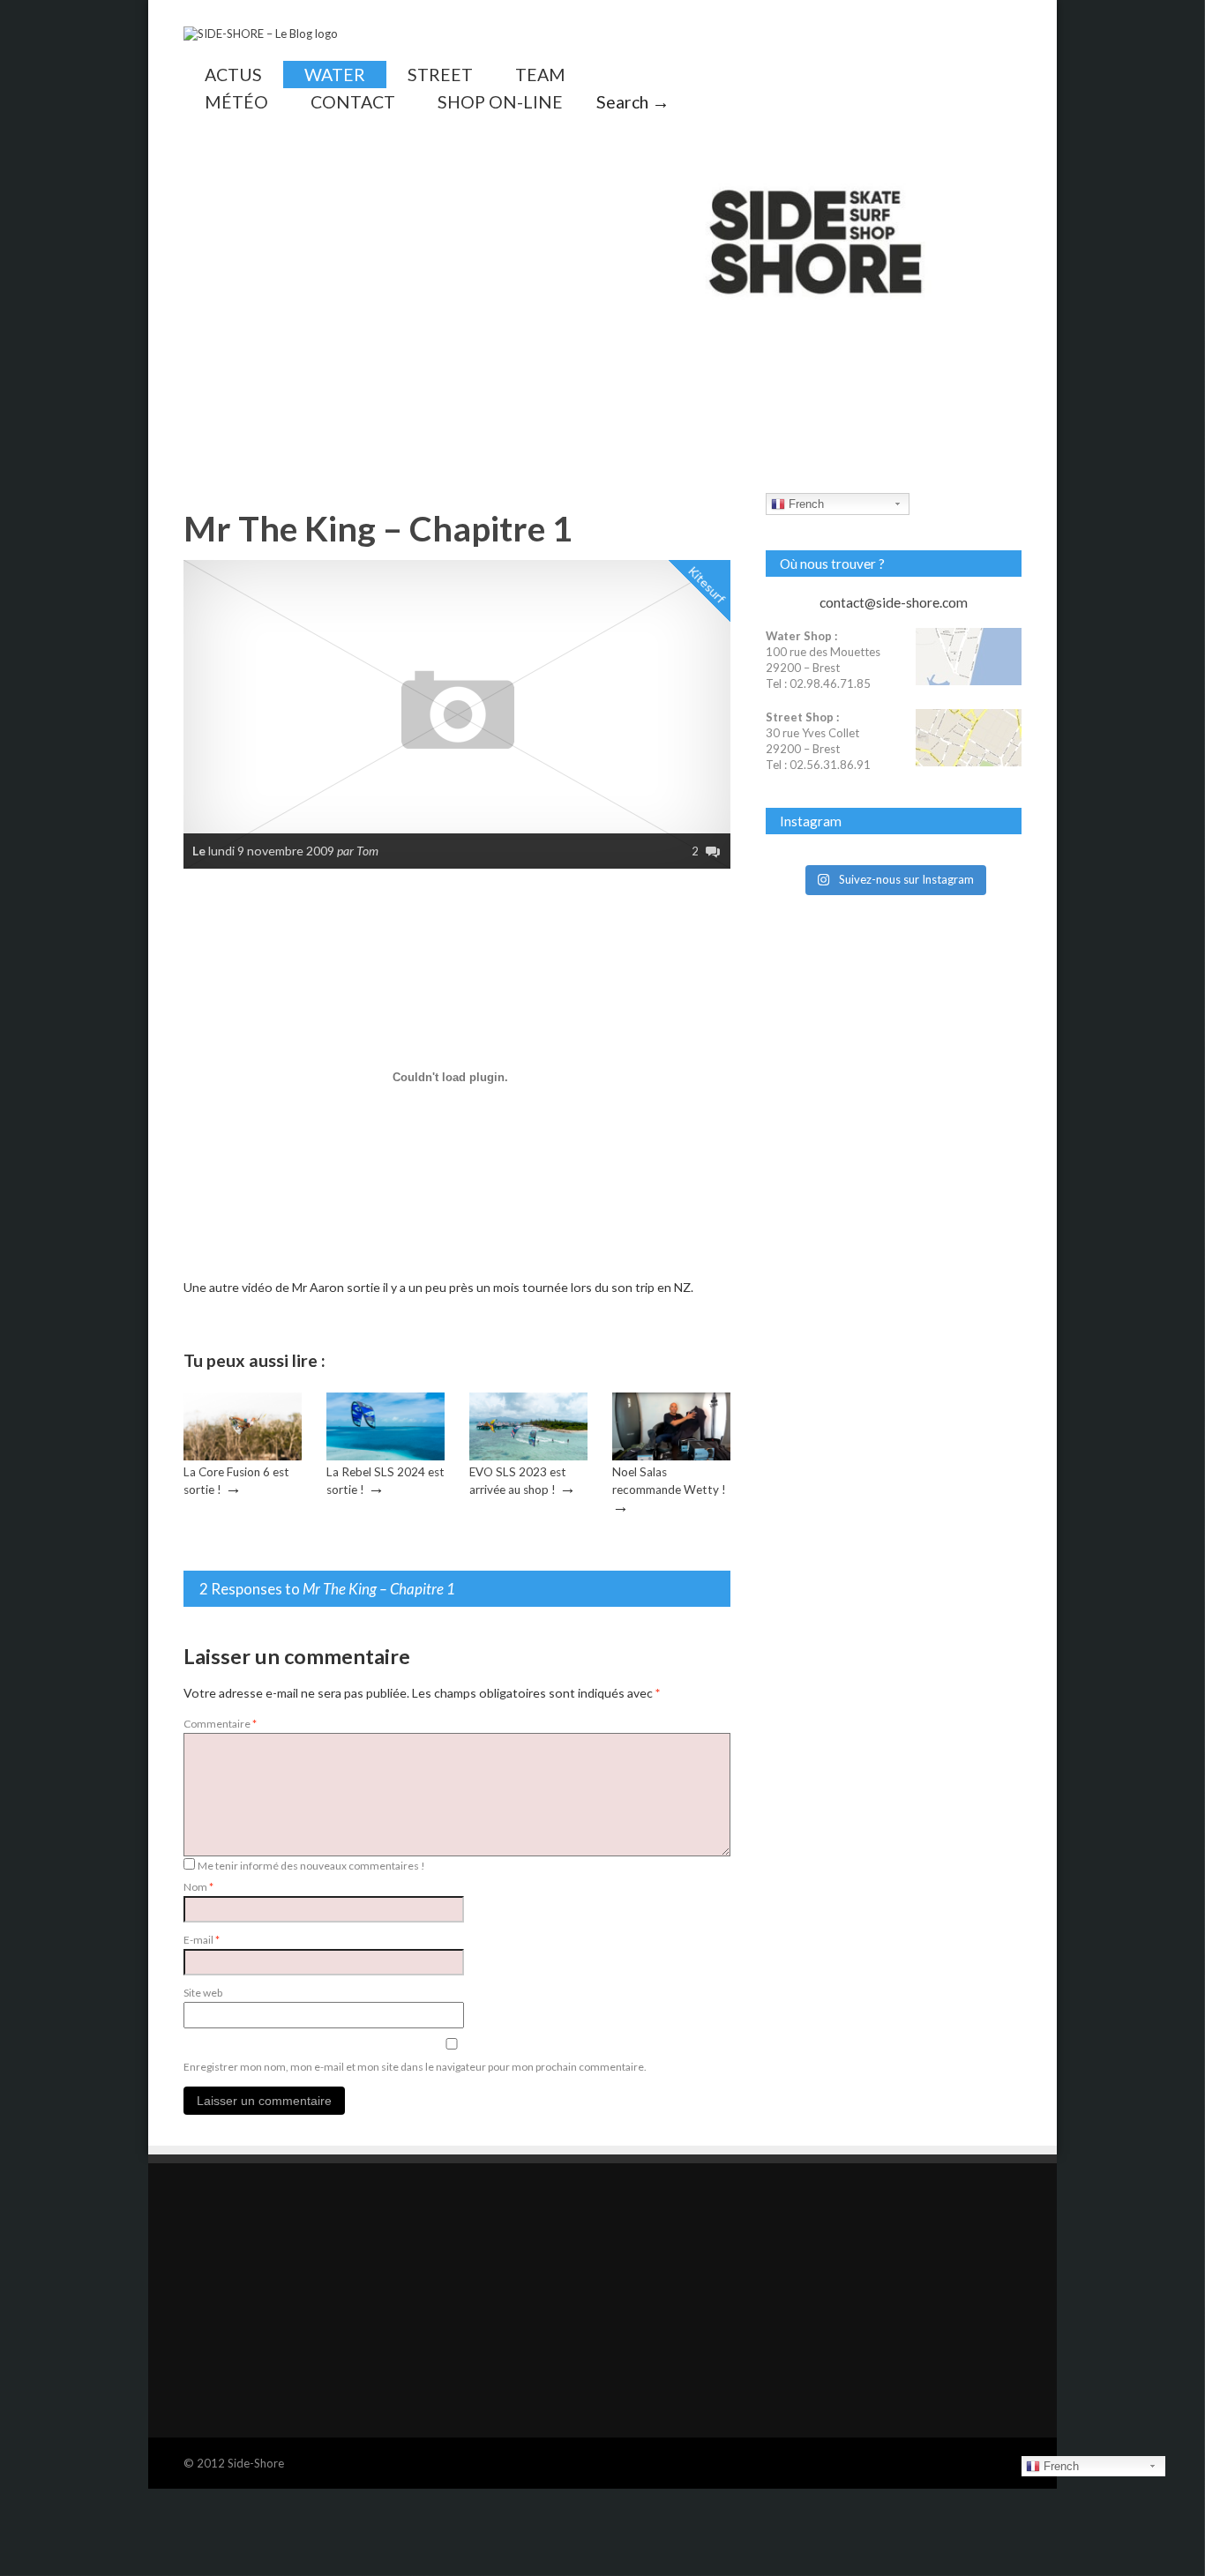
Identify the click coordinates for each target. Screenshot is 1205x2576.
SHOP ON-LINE (500, 102)
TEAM (540, 75)
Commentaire (220, 1724)
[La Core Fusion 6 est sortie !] (243, 1456)
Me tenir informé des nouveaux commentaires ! (311, 1866)
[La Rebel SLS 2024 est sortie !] (385, 1456)
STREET (440, 75)
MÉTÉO (236, 102)
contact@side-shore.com (894, 602)
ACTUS (233, 75)
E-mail (202, 1940)
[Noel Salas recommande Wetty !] (671, 1456)
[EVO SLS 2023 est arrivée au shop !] (528, 1456)
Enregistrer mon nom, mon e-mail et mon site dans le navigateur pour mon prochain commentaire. (415, 2067)
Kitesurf (707, 584)
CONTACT (353, 102)
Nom (198, 1887)
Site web (203, 1993)
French (805, 504)
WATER (335, 75)
